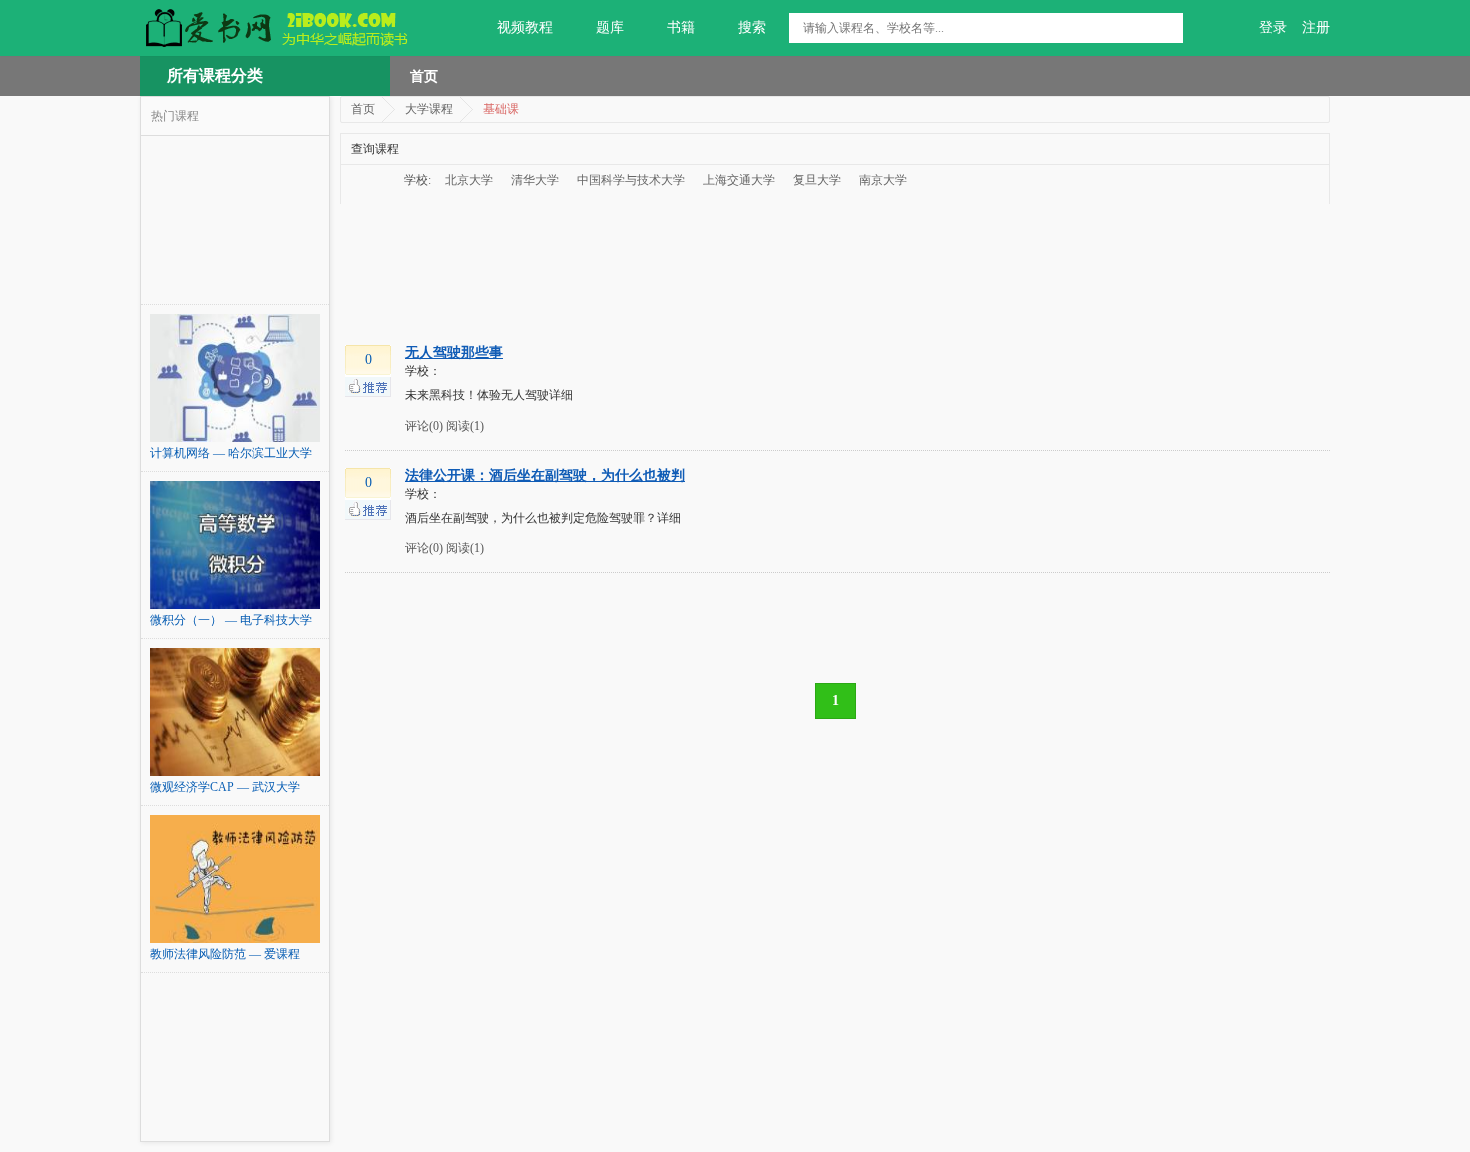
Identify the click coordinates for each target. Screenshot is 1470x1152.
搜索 (752, 27)
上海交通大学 (739, 180)
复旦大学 (817, 180)
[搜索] (1168, 28)
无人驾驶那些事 (454, 352)
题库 (610, 27)
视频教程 (525, 27)
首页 (424, 76)
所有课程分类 (215, 75)
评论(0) (424, 426)
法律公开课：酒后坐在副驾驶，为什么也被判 (545, 475)
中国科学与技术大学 (631, 180)
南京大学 (883, 180)
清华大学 (535, 180)
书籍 (681, 27)
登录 (1273, 27)
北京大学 (469, 180)
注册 (1316, 27)
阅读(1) (465, 426)
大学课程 (429, 109)
